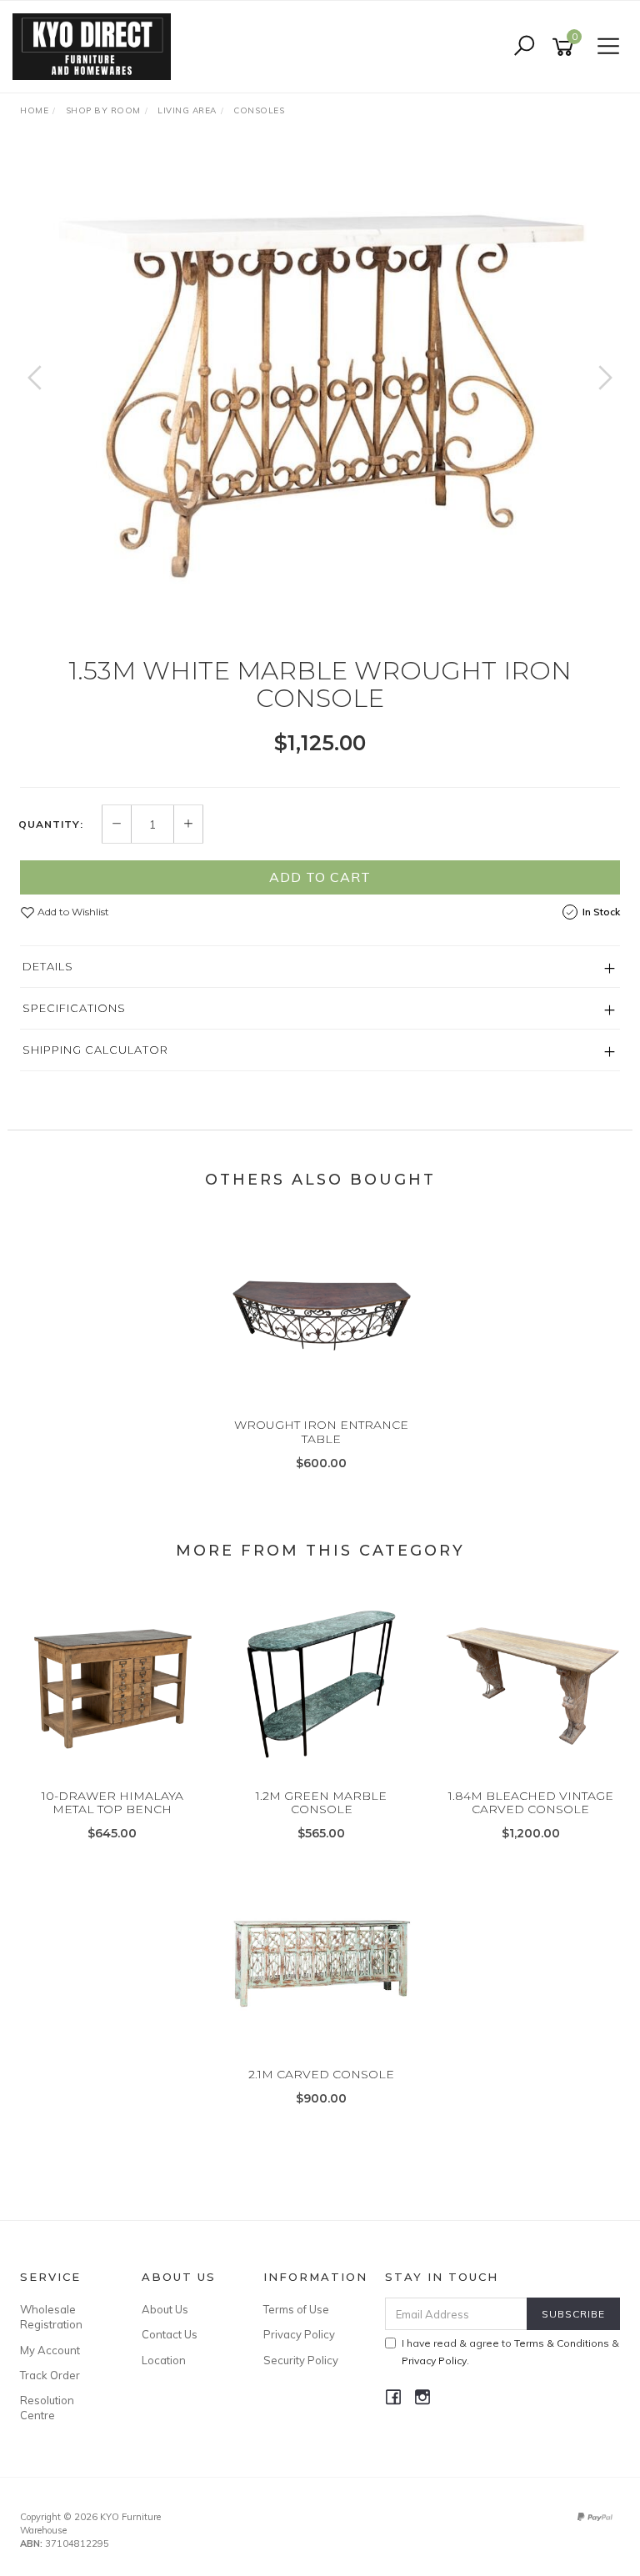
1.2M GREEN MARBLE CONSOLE (321, 1803)
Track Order (50, 2375)
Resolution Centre (47, 2408)
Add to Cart (320, 877)
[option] (320, 394)
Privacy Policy (299, 2334)
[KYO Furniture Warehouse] (96, 46)
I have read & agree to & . (510, 2352)
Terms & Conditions (562, 2343)
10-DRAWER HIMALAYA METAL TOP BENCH (112, 1803)
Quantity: (51, 824)
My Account (50, 2350)
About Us (165, 2309)
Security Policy (301, 2360)
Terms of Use (296, 2309)
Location (164, 2360)
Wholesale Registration (51, 2317)
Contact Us (170, 2334)
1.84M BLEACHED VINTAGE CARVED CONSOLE (531, 1803)
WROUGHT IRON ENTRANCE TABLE (321, 1432)
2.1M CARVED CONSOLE (321, 2074)
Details (48, 966)
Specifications (74, 1008)
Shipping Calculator (95, 1050)
